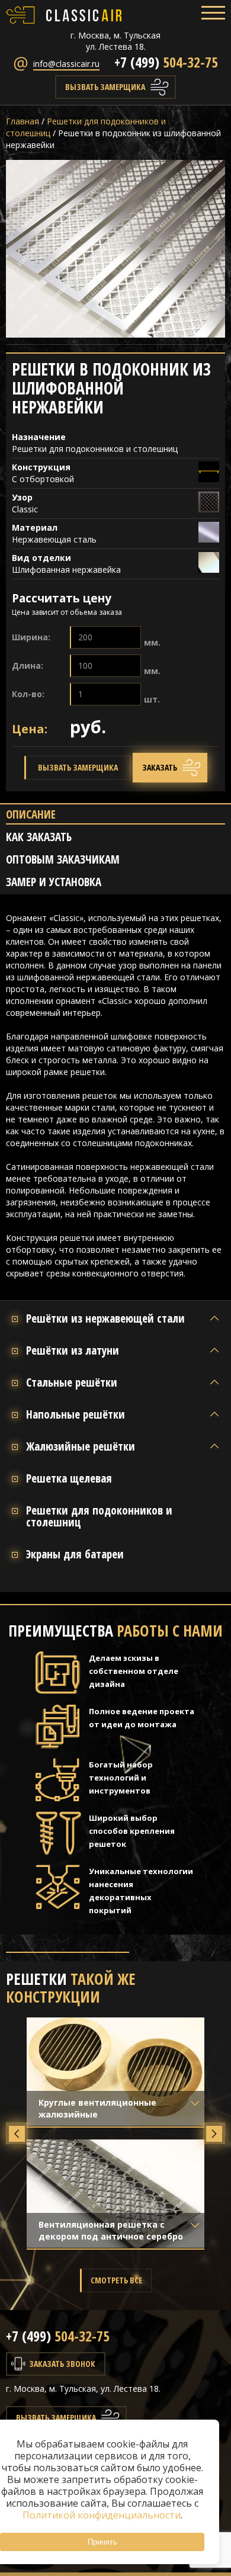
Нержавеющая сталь (54, 539)
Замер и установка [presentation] (54, 882)
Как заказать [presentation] (39, 837)
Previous (17, 2133)
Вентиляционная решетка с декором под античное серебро (111, 2230)
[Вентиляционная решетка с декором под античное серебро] (115, 2194)
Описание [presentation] (31, 815)
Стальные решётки (72, 1382)
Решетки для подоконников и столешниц (95, 449)
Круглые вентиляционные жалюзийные (97, 2108)
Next (214, 2133)
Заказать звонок (62, 2364)
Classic (25, 509)
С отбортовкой (43, 479)
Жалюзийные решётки (81, 1446)
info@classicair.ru (66, 64)
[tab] (115, 816)
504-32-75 (166, 62)
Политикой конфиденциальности (102, 2515)
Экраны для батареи (75, 1554)
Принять (102, 2542)
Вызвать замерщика (105, 87)
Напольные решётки (76, 1414)
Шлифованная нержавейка (68, 570)
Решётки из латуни (73, 1350)
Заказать (160, 767)
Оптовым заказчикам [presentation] (63, 860)
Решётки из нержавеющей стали (105, 1319)
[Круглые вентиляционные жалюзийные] (115, 2072)
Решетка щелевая (69, 1478)
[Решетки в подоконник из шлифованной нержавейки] (115, 249)
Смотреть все (116, 2280)
